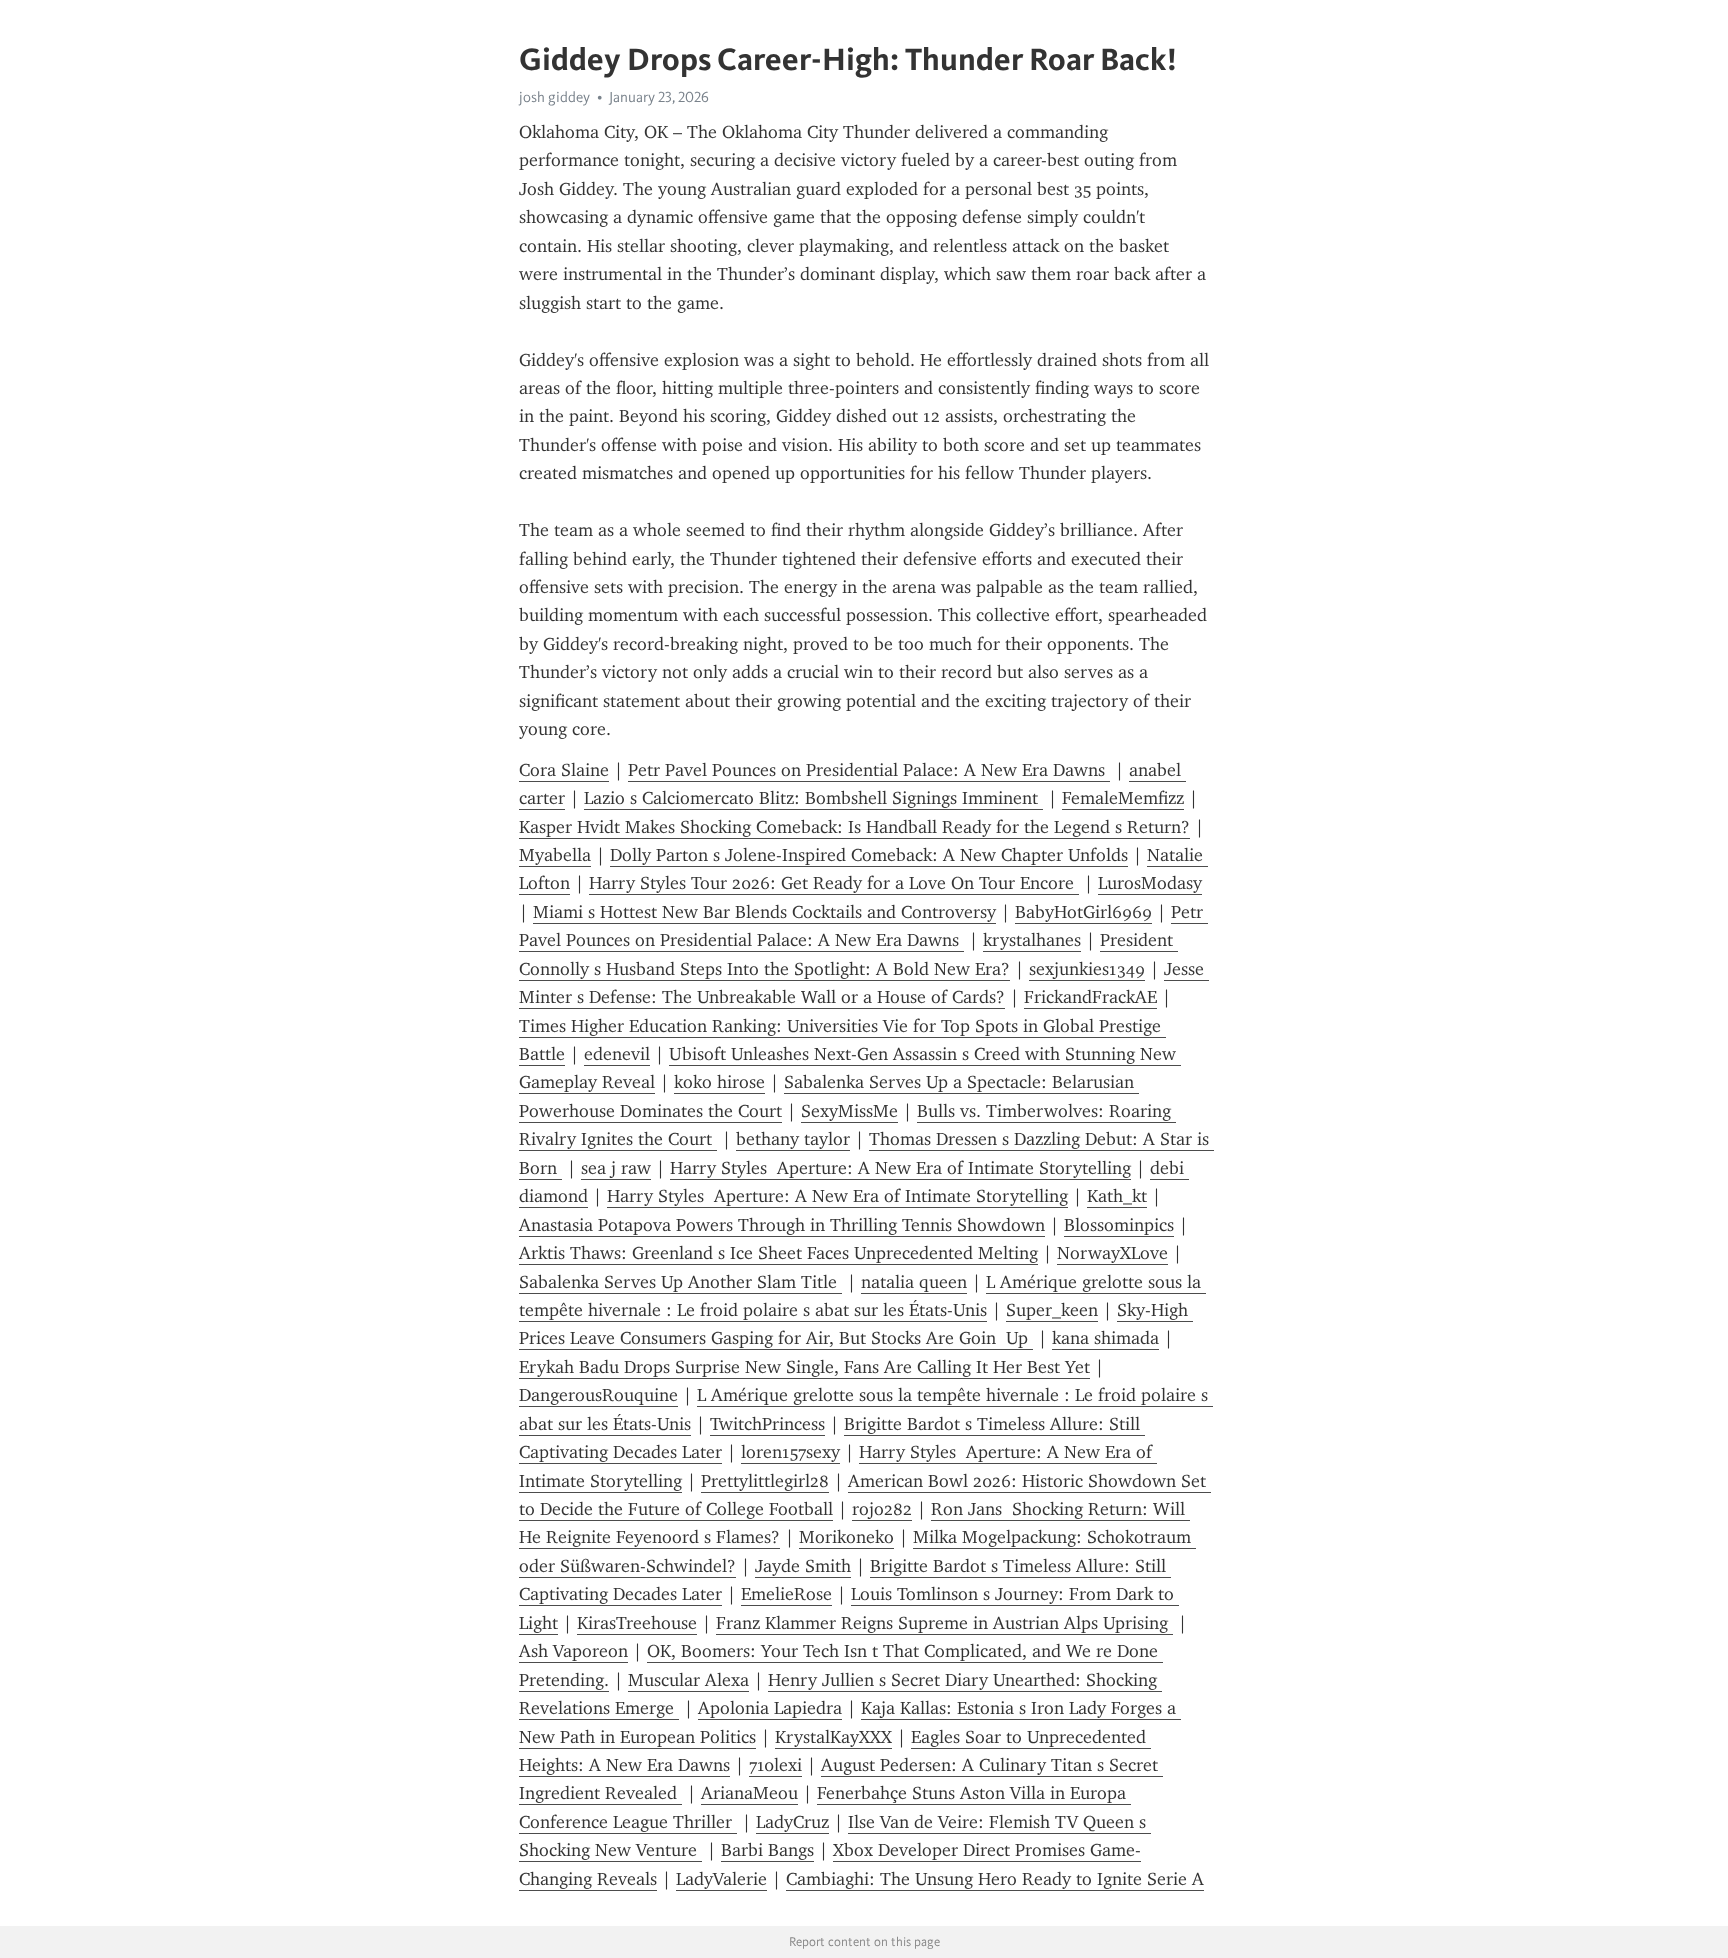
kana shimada (1105, 1338)
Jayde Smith (803, 1566)
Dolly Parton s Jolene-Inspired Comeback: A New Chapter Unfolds (869, 855)
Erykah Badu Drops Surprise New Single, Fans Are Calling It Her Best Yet (804, 1367)
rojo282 (882, 1509)
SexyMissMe (849, 1111)
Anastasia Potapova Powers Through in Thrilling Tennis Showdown (782, 1225)
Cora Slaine (564, 770)
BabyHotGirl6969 (1083, 912)
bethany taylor (793, 1139)
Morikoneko (846, 1537)
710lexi (775, 1765)
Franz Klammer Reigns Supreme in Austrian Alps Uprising (944, 1623)
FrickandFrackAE (1090, 997)
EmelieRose (786, 1594)
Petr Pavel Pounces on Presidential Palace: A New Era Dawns (869, 770)
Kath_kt (1117, 1196)
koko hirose (719, 1082)
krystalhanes (1032, 940)
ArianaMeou (749, 1793)
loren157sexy (790, 1452)
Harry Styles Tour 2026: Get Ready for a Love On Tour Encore (834, 883)
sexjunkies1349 (1087, 969)
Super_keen (1052, 1310)
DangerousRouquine (598, 1395)
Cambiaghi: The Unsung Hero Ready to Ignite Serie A (995, 1879)
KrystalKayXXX (833, 1737)
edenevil (617, 1054)
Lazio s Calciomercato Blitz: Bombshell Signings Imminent (813, 798)
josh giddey (554, 97)
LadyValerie (721, 1879)
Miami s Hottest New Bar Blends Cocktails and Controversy (764, 912)
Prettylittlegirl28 (765, 1481)
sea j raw (616, 1168)
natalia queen (914, 1282)
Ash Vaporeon (573, 1651)
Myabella (555, 855)
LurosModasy (1150, 883)
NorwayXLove (1112, 1253)
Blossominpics (1119, 1225)
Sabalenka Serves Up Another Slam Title (680, 1282)
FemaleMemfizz (1123, 798)
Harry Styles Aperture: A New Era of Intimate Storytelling (900, 1168)
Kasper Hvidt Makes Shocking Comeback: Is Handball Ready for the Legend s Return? (854, 827)
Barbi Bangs (767, 1850)
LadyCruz (792, 1822)
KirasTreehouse (637, 1623)
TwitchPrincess (767, 1424)
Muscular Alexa (688, 1680)
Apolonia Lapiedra (770, 1708)
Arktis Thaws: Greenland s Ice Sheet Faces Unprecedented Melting (778, 1253)
